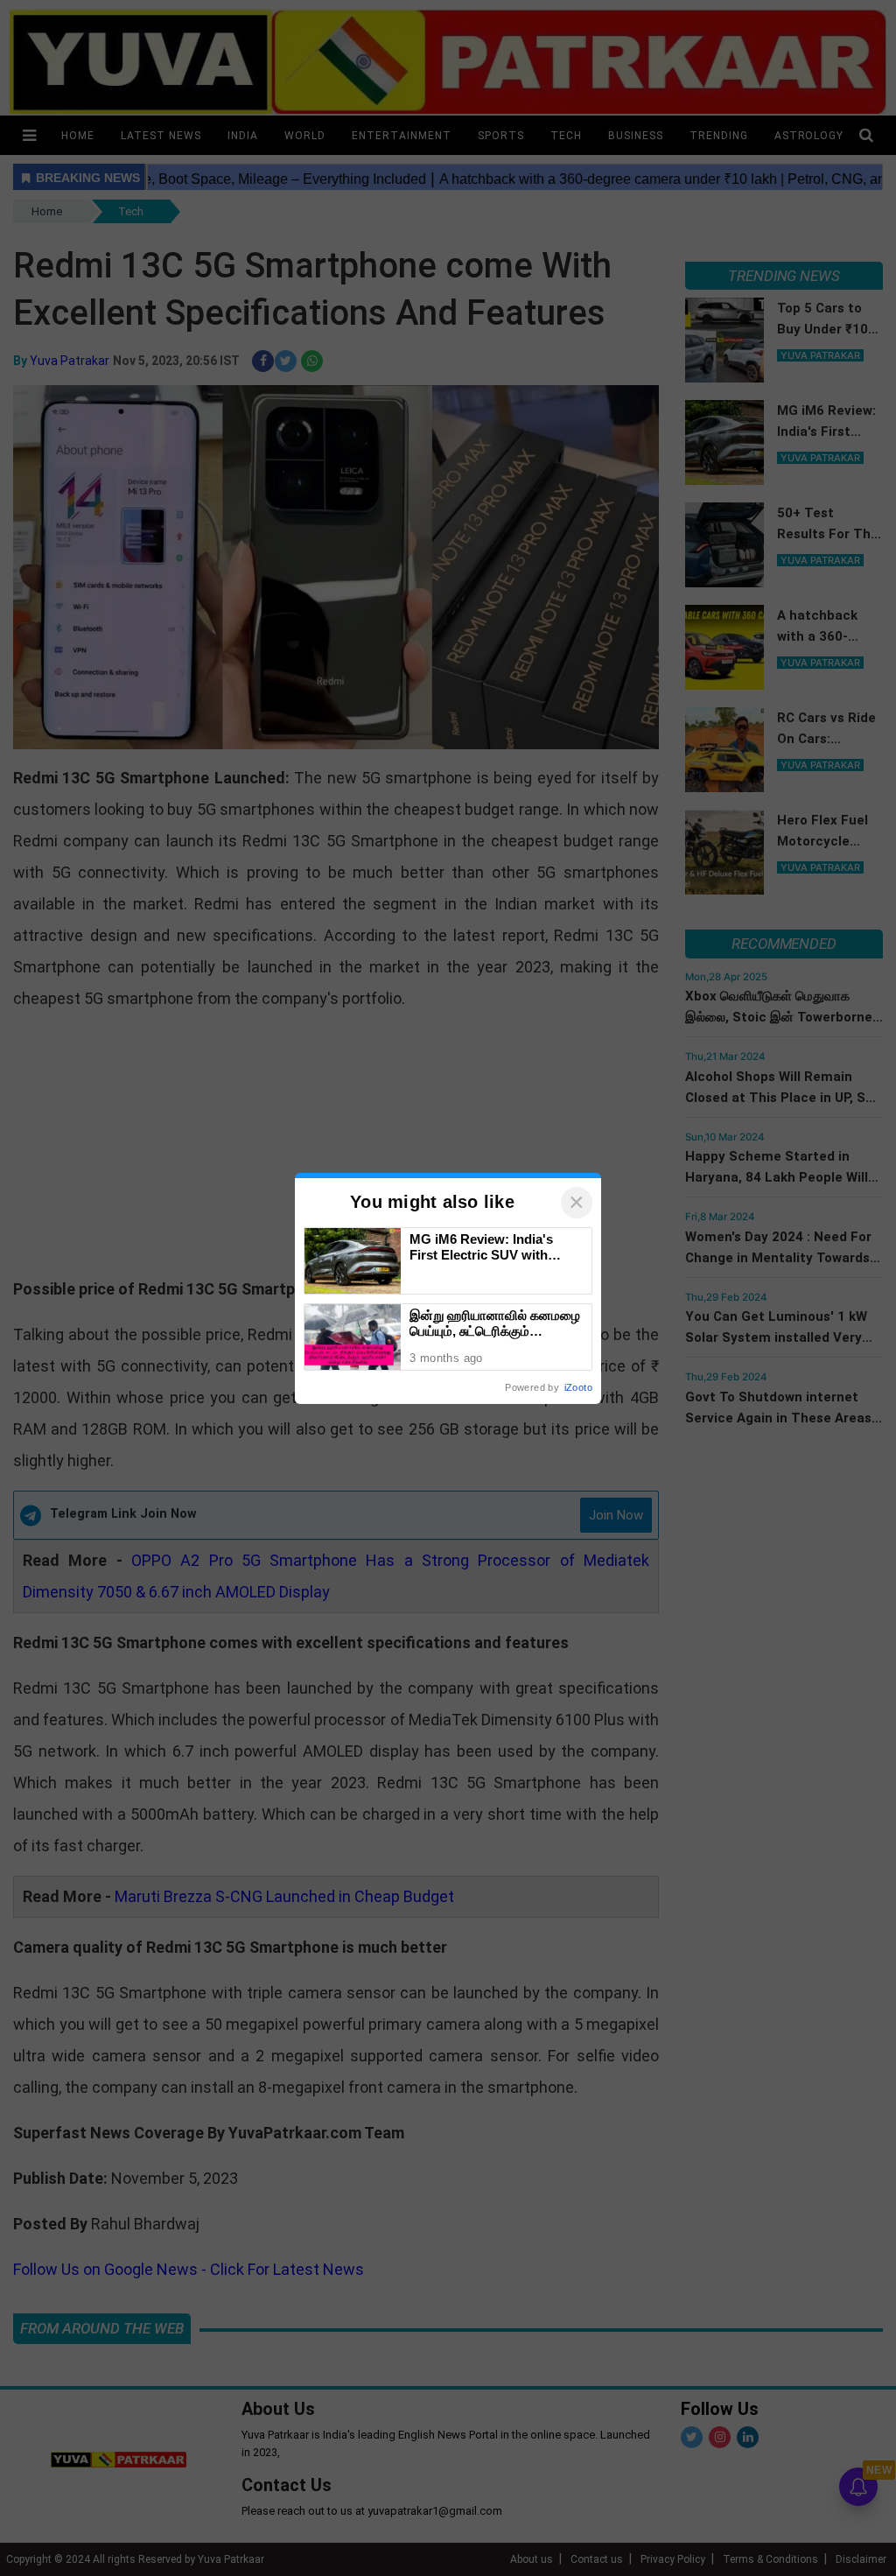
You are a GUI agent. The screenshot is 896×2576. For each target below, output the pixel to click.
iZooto (578, 1387)
